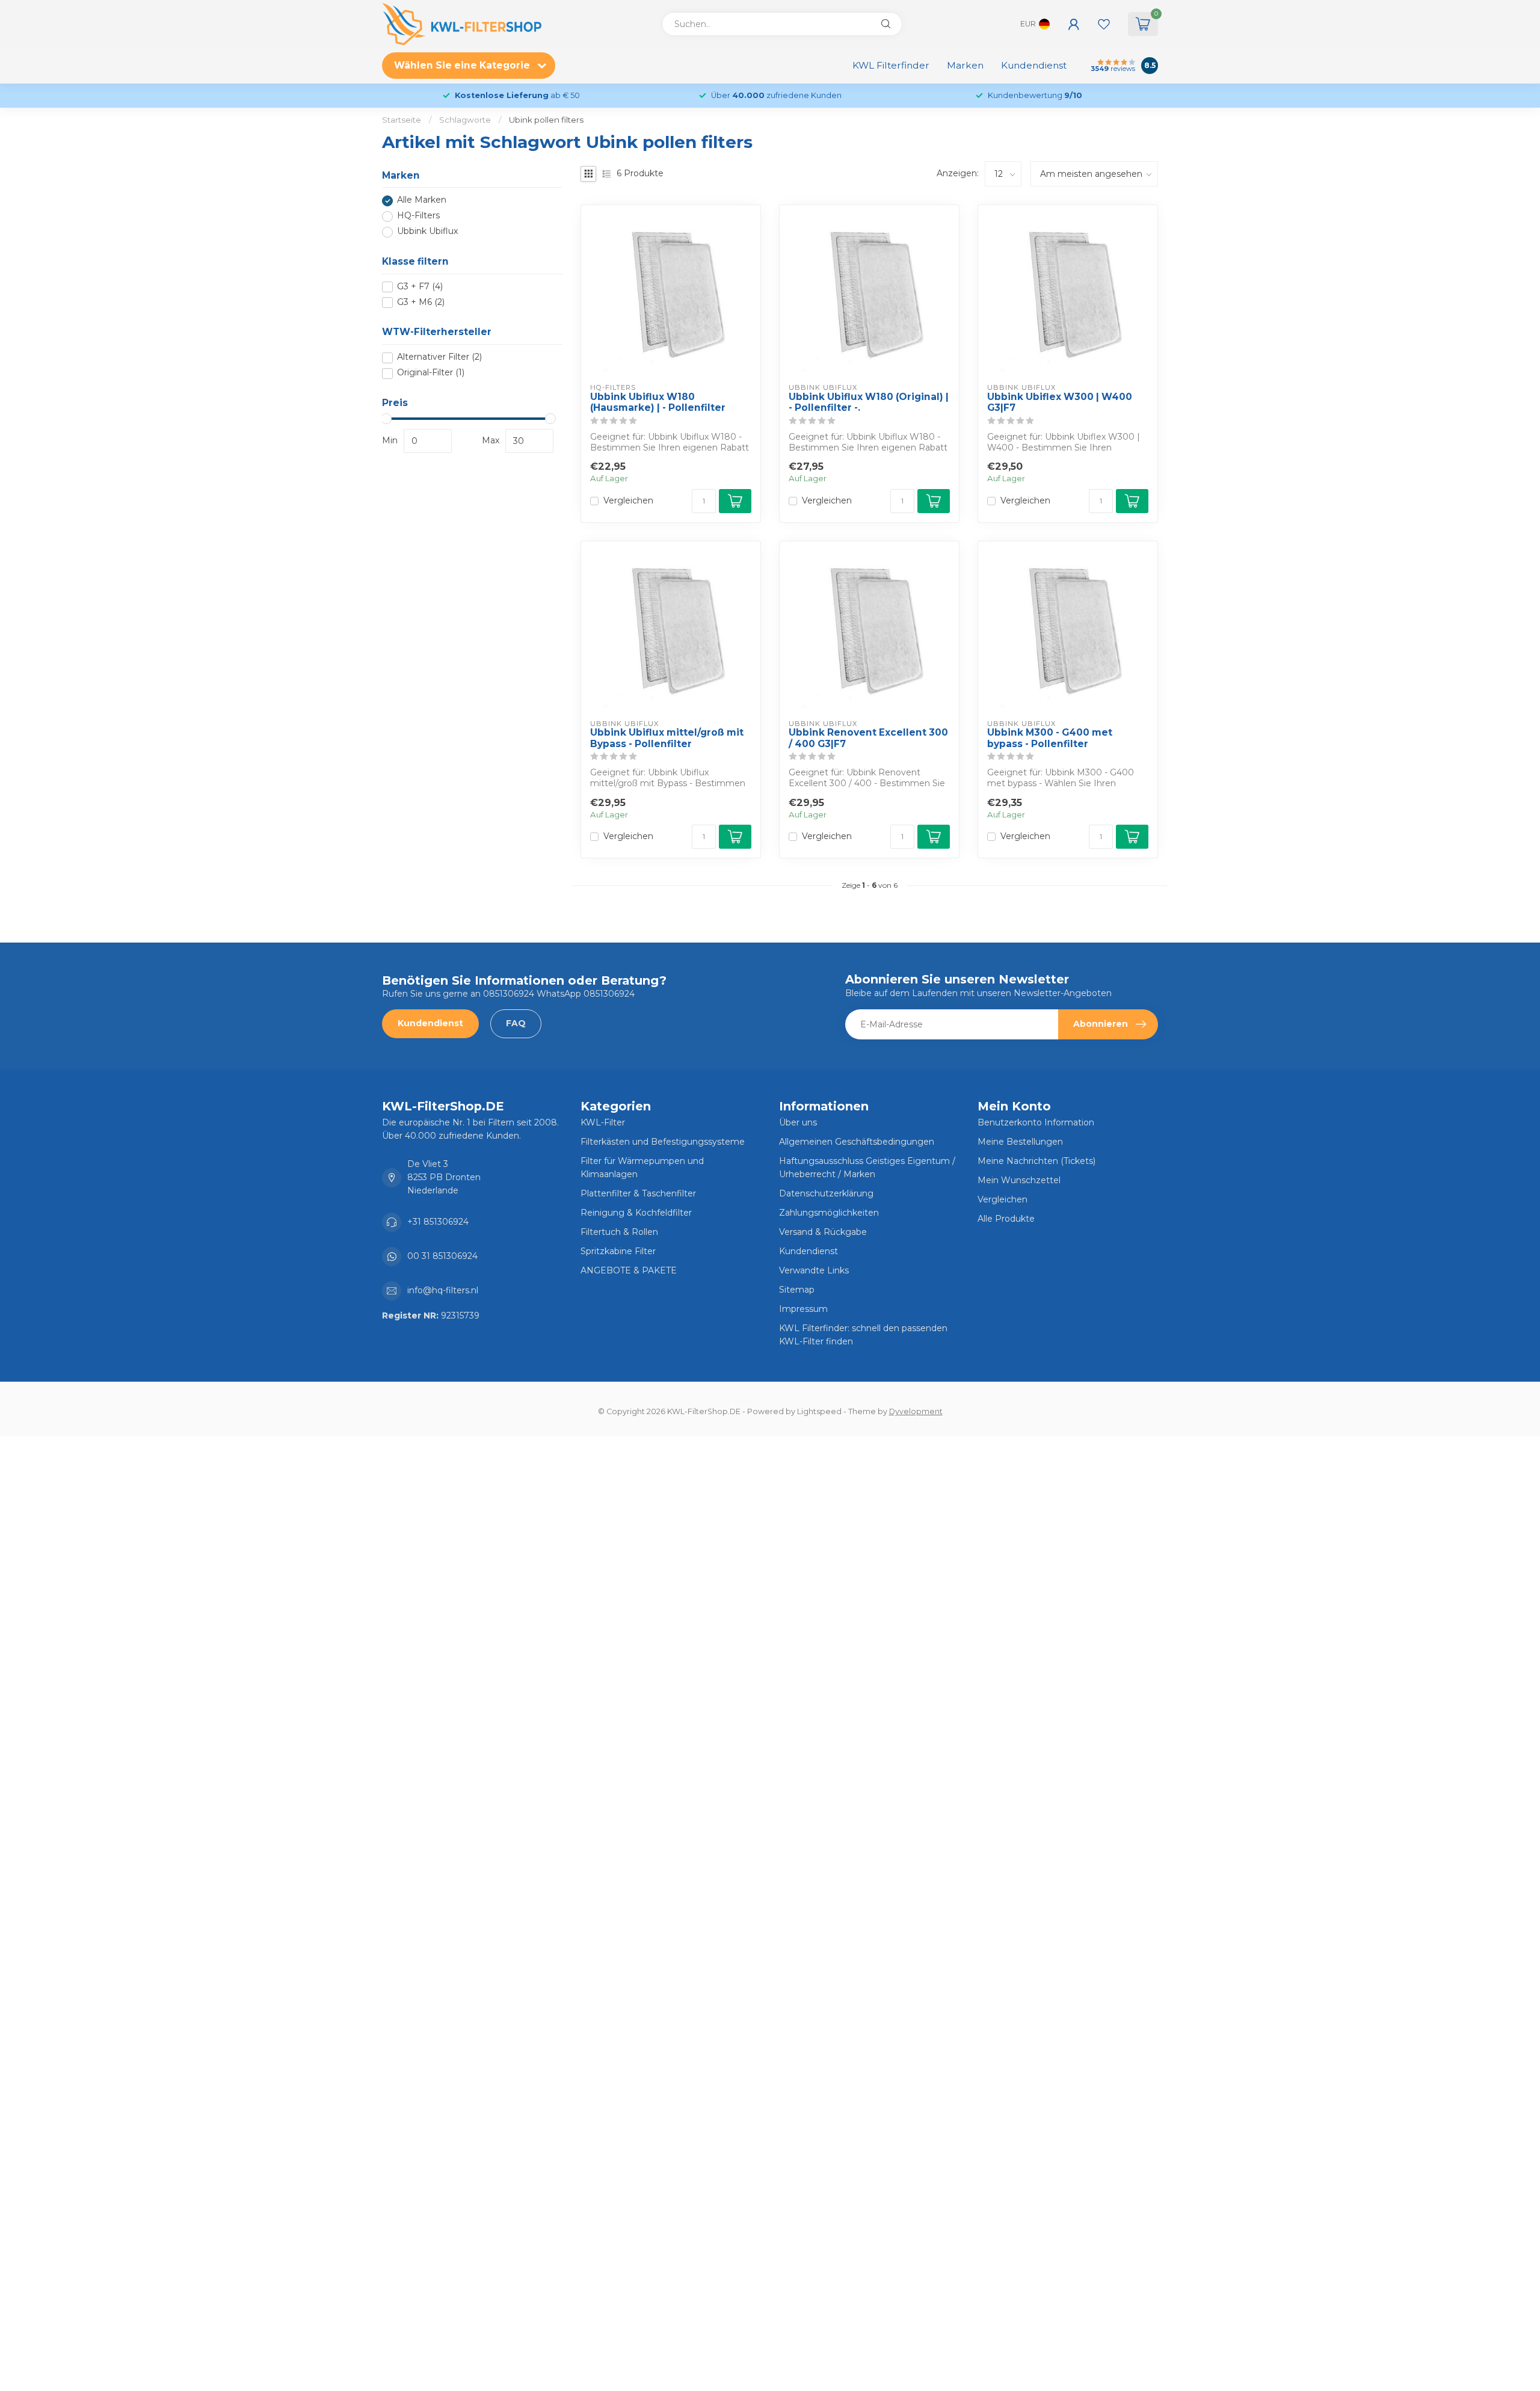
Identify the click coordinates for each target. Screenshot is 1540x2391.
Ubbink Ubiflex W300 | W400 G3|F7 (1060, 402)
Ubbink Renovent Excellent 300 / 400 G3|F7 (868, 738)
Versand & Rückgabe (823, 1232)
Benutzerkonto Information (1036, 1122)
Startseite (402, 120)
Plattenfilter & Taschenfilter (638, 1193)
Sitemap (797, 1290)
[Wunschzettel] (1104, 24)
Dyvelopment (916, 1411)
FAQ (516, 1023)
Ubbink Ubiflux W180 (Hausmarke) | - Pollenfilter (658, 402)
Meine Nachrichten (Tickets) (1036, 1161)
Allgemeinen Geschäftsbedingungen (857, 1142)
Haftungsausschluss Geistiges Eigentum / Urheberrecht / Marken (867, 1168)
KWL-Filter (603, 1122)
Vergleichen (628, 501)
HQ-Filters (418, 216)
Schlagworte (465, 120)
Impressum (803, 1309)
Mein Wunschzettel (1019, 1180)
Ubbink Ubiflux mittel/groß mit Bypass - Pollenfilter (667, 738)
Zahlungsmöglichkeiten (829, 1213)
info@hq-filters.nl (443, 1290)
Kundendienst (1034, 65)
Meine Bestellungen (1020, 1142)
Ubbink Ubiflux (427, 232)
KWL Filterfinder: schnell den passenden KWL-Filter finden (863, 1335)
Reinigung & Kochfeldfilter (636, 1213)
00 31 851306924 (442, 1256)
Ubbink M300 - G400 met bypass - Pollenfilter (1050, 738)
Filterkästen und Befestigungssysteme (663, 1142)
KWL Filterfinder (891, 65)
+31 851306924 (438, 1222)
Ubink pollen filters (546, 120)
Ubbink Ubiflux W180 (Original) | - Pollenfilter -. (869, 402)
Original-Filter (431, 373)
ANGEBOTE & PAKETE (629, 1270)
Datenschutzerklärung (826, 1193)
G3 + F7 (420, 287)
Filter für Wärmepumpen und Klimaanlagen (642, 1168)
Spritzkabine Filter (618, 1251)
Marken (965, 65)
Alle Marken (422, 201)
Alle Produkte (1006, 1219)
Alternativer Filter (439, 358)
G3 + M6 (421, 302)
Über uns (798, 1122)
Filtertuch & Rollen (619, 1232)
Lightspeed (819, 1411)
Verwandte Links (814, 1270)
